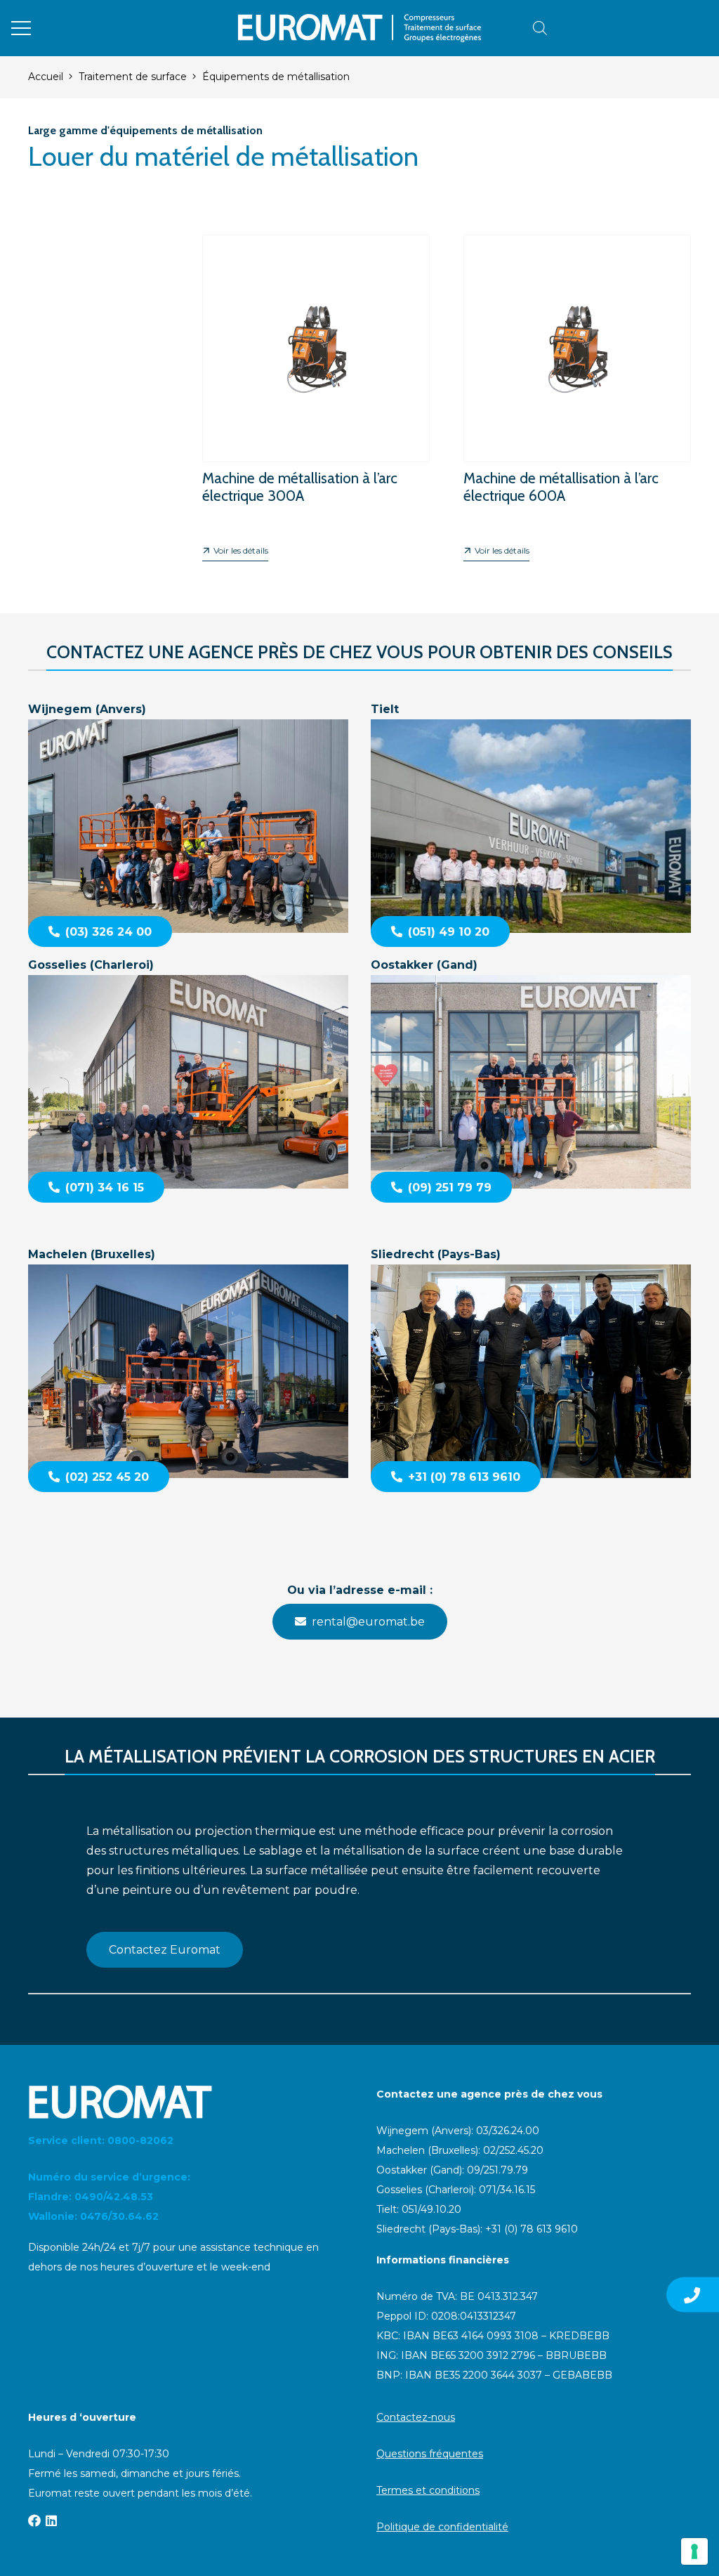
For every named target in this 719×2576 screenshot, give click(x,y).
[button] (21, 28)
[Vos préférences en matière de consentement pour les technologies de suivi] (694, 2551)
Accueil (46, 77)
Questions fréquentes (430, 2454)
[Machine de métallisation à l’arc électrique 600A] (577, 387)
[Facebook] (34, 2521)
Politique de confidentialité (442, 2527)
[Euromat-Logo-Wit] (185, 2102)
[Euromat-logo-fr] (359, 28)
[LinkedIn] (51, 2521)
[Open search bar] (540, 28)
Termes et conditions (428, 2490)
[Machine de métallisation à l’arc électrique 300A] (316, 387)
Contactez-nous (416, 2417)
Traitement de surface (133, 77)
